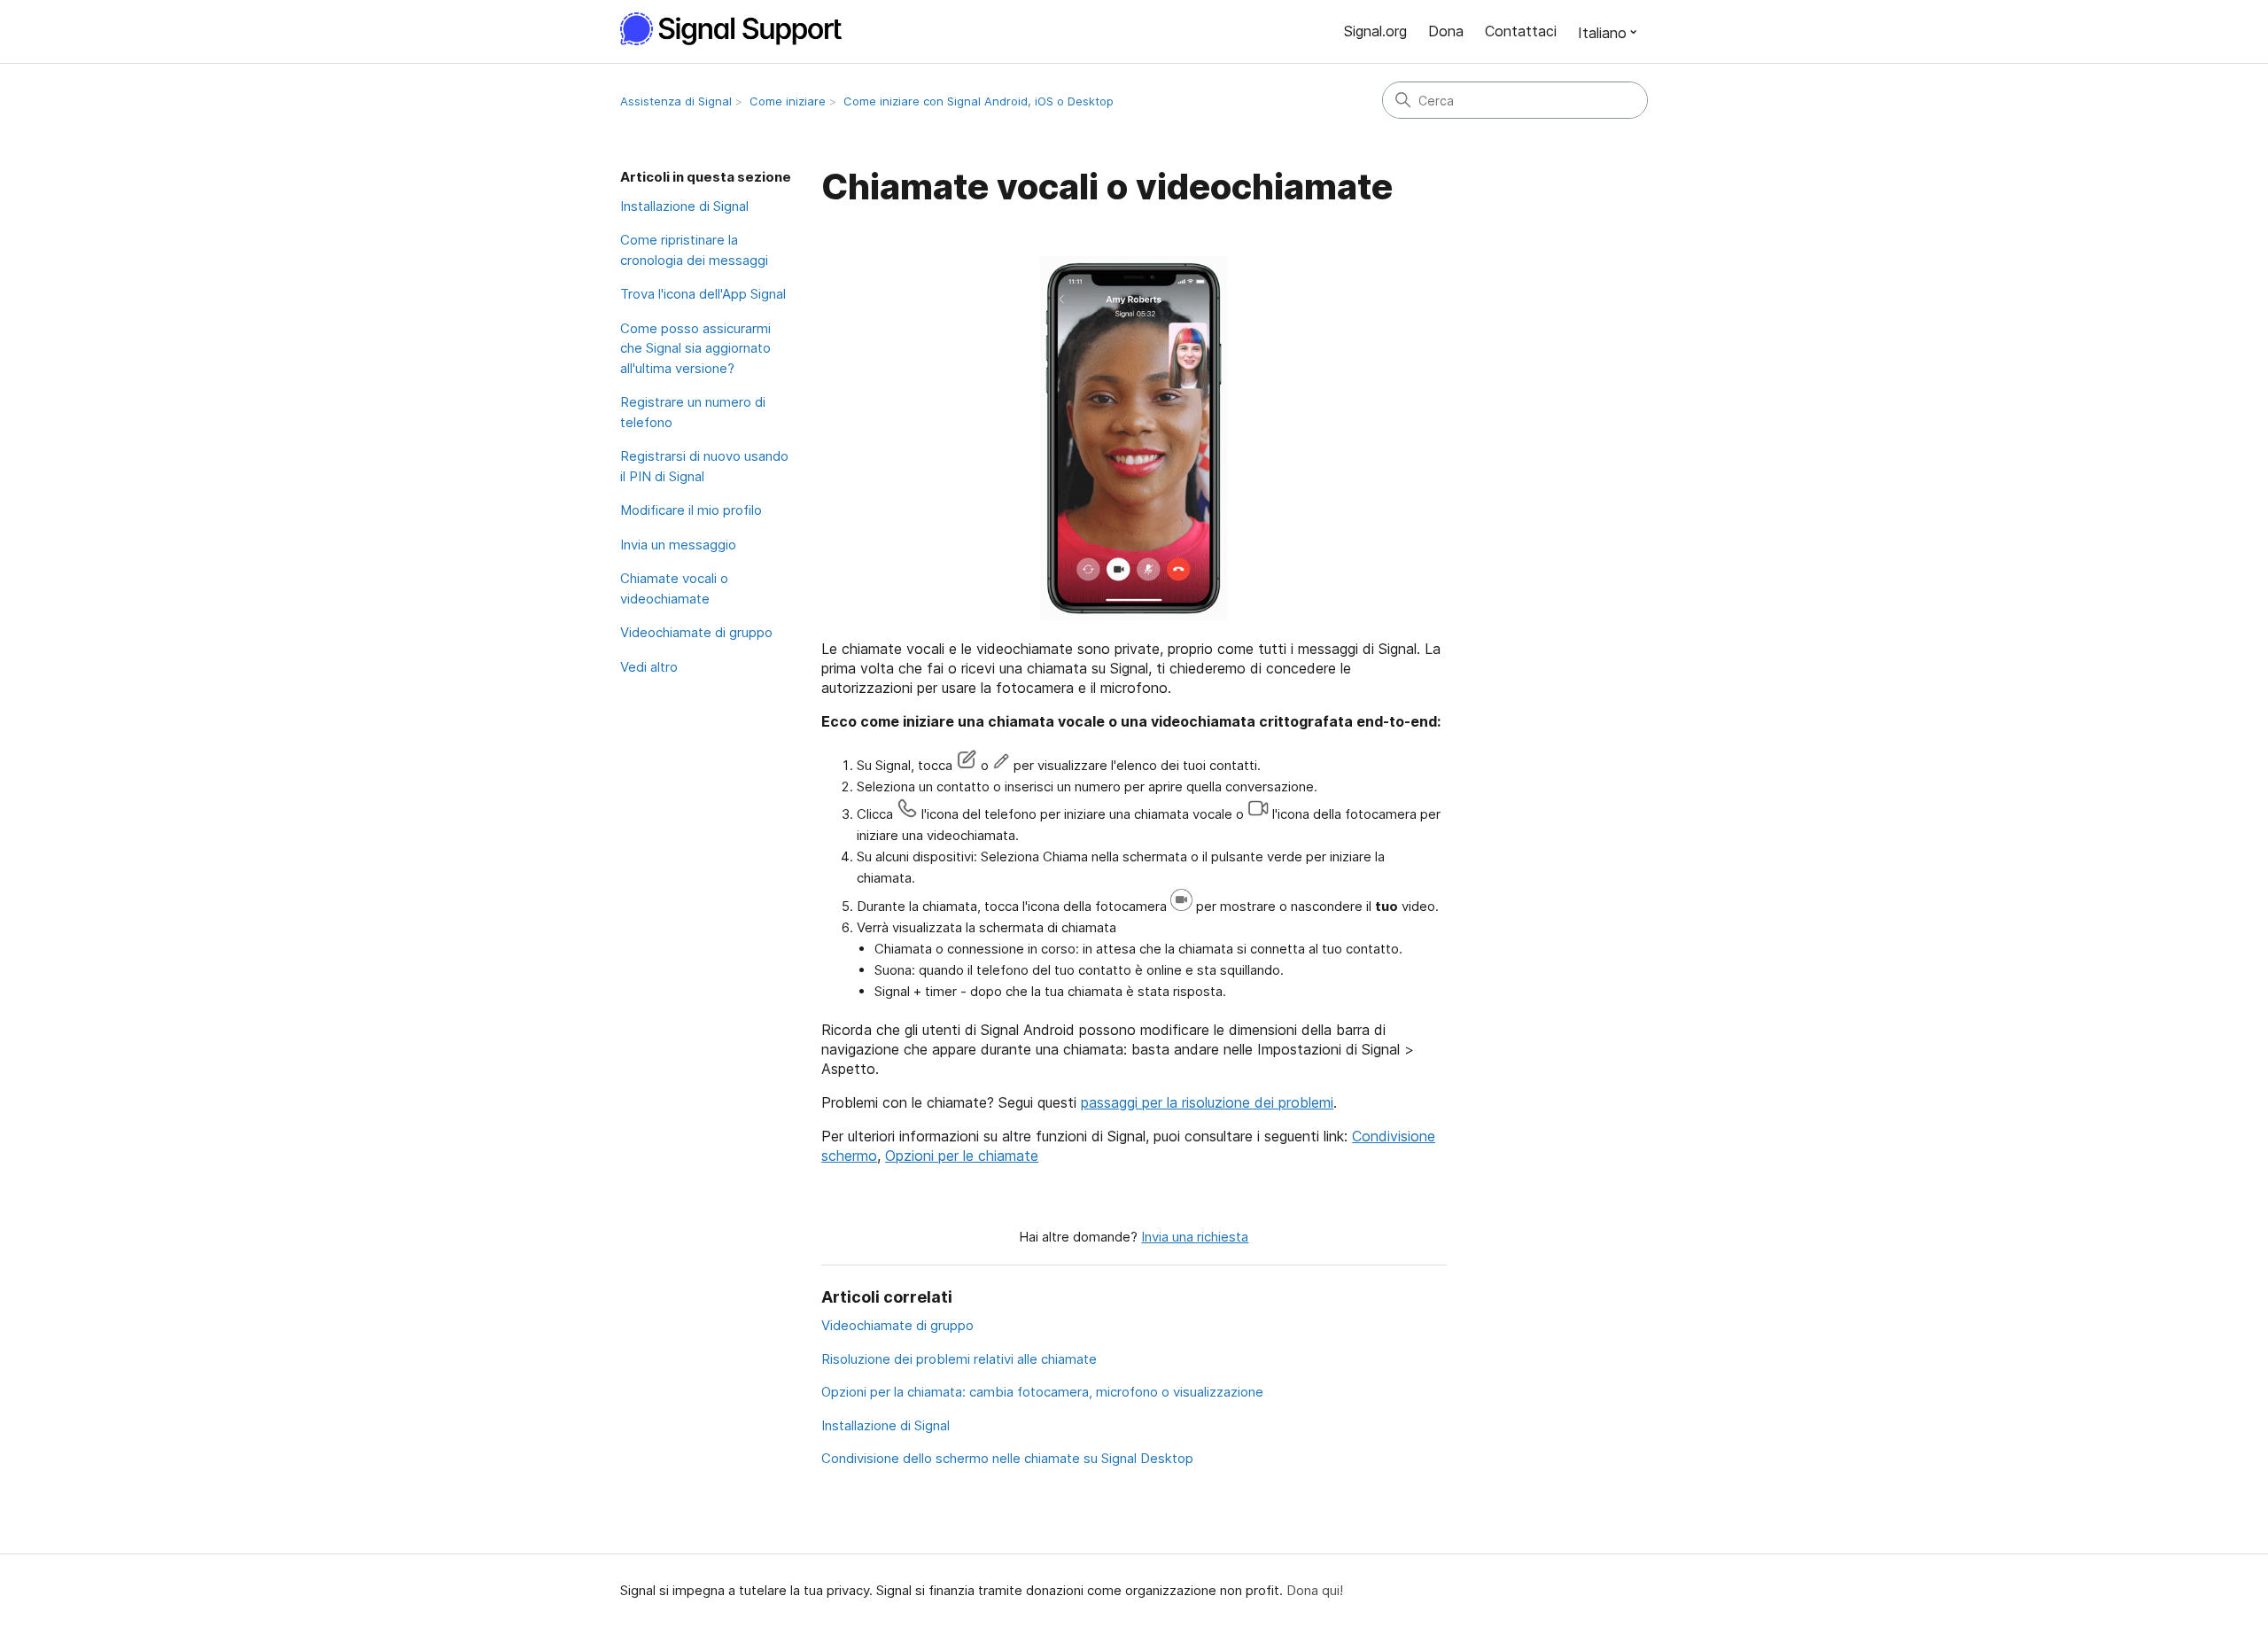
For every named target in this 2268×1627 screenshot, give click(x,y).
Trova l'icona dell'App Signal (703, 294)
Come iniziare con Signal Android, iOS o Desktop (979, 101)
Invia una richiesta (1195, 1237)
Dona (1446, 31)
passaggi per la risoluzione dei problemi (1207, 1102)
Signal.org (1375, 31)
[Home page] (741, 29)
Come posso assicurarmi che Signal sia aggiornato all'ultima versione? (695, 348)
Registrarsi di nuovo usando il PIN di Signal (704, 466)
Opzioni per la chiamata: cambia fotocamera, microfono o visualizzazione (1042, 1392)
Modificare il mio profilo (691, 510)
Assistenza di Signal (676, 101)
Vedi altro (649, 667)
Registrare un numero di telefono (693, 412)
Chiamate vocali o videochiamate (674, 588)
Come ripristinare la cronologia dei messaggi (694, 250)
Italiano (1602, 33)
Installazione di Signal (684, 206)
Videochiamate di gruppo (696, 632)
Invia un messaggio (678, 545)
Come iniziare (788, 101)
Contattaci (1521, 31)
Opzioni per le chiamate (962, 1156)
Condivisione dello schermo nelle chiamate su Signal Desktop (1007, 1458)
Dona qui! (1315, 1590)
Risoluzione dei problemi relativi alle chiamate (959, 1359)
